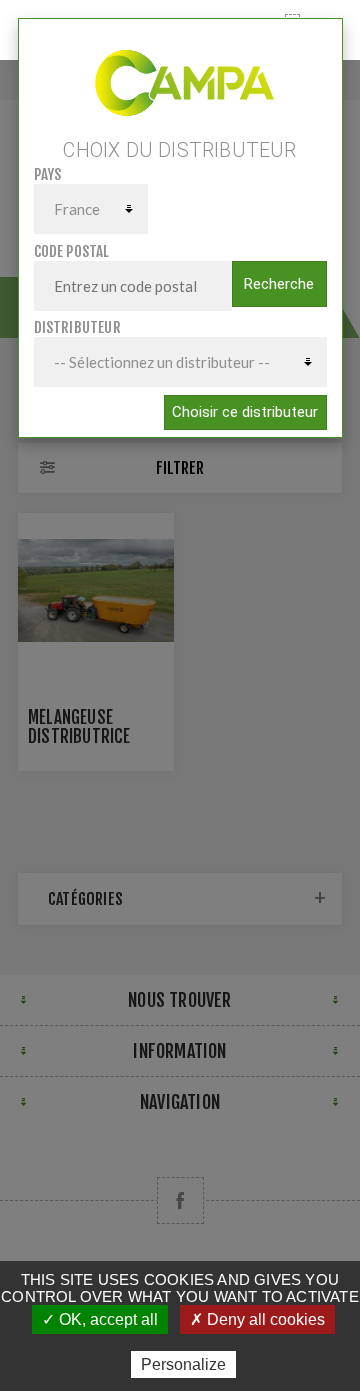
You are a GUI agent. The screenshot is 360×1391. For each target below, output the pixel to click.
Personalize (183, 1364)
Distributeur (77, 327)
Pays (48, 174)
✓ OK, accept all (100, 1319)
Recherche (279, 284)
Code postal (72, 251)
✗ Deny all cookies (257, 1319)
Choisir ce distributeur (245, 412)
